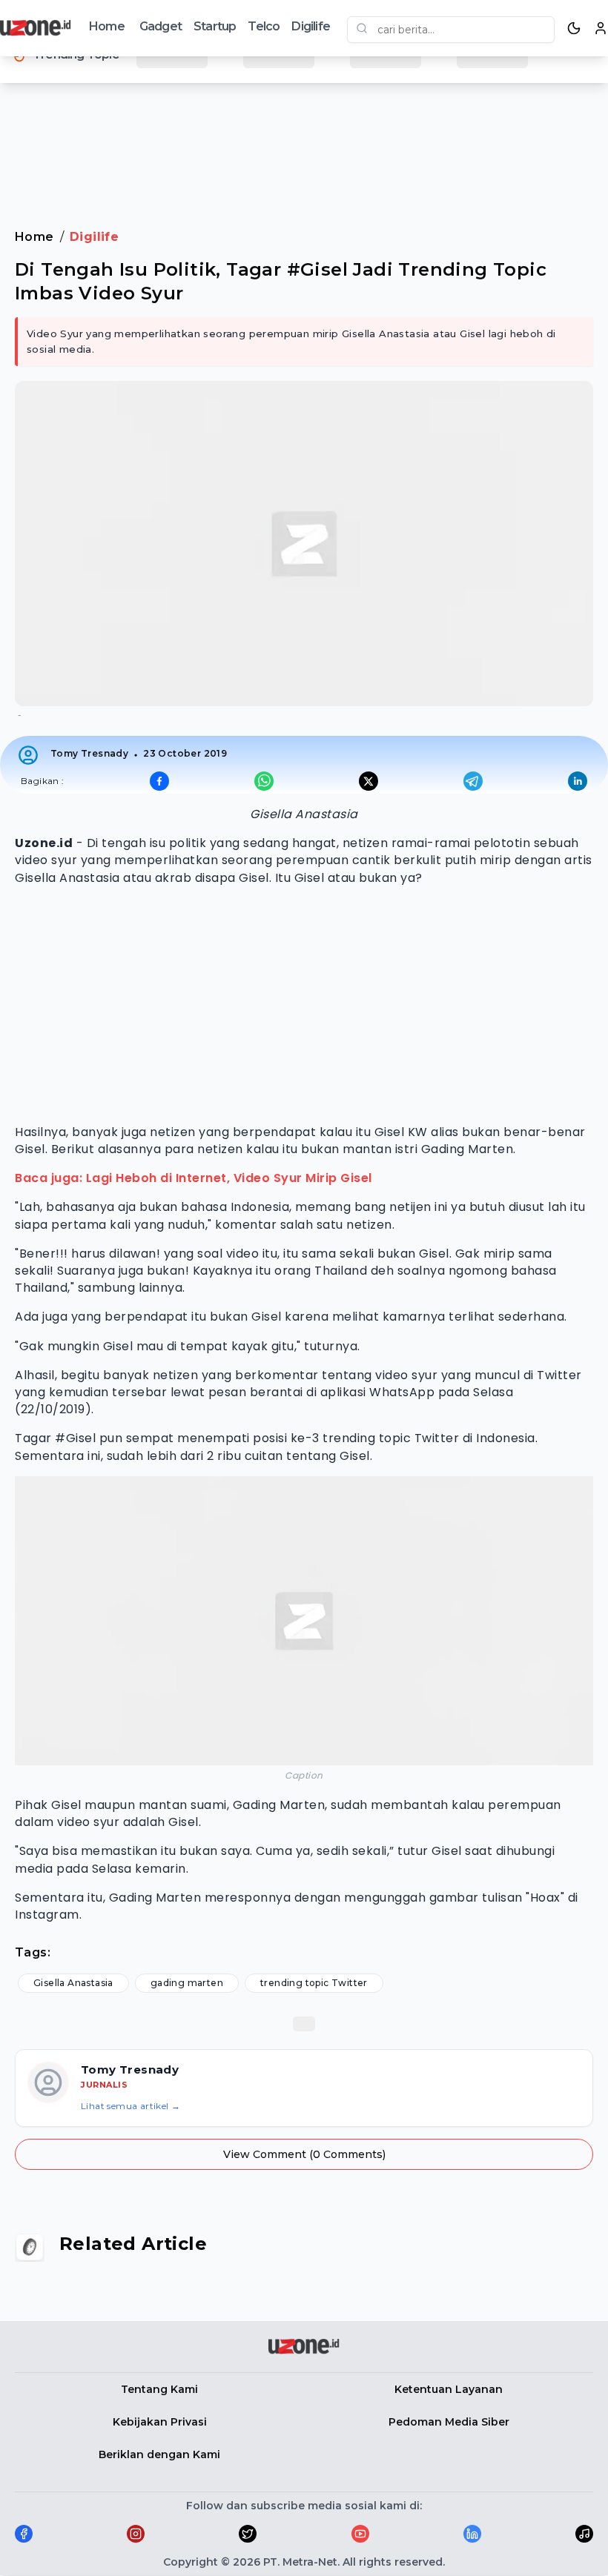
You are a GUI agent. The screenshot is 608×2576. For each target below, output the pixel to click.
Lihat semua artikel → (130, 2106)
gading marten (187, 1983)
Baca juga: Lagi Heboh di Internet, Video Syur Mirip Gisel (194, 1178)
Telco (264, 26)
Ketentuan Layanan (449, 2389)
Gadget (161, 26)
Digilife (311, 26)
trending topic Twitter (314, 1983)
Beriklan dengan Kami (159, 2454)
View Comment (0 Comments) (304, 2154)
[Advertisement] (304, 140)
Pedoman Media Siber (449, 2422)
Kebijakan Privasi (160, 2422)
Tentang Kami (159, 2389)
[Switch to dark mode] (574, 28)
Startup (215, 26)
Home (107, 26)
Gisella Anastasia (73, 1983)
